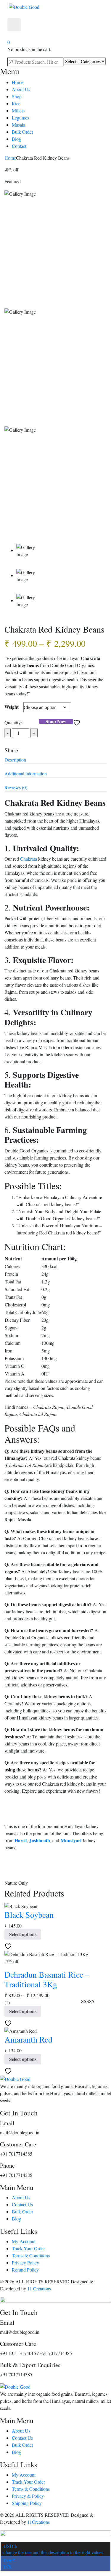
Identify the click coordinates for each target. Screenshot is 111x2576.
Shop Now (56, 721)
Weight (12, 707)
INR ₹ (10, 2563)
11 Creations (39, 2288)
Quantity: (13, 722)
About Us (21, 89)
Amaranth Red (28, 2039)
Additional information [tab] (26, 773)
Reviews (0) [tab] (16, 787)
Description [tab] (15, 760)
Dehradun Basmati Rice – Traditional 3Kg (47, 1979)
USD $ (53, 2549)
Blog (16, 139)
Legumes (20, 118)
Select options (23, 1934)
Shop (17, 96)
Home (18, 82)
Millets (18, 110)
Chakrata (29, 859)
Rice (16, 103)
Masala (18, 125)
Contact (19, 146)
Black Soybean (29, 1915)
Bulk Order (22, 132)
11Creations (38, 2522)
